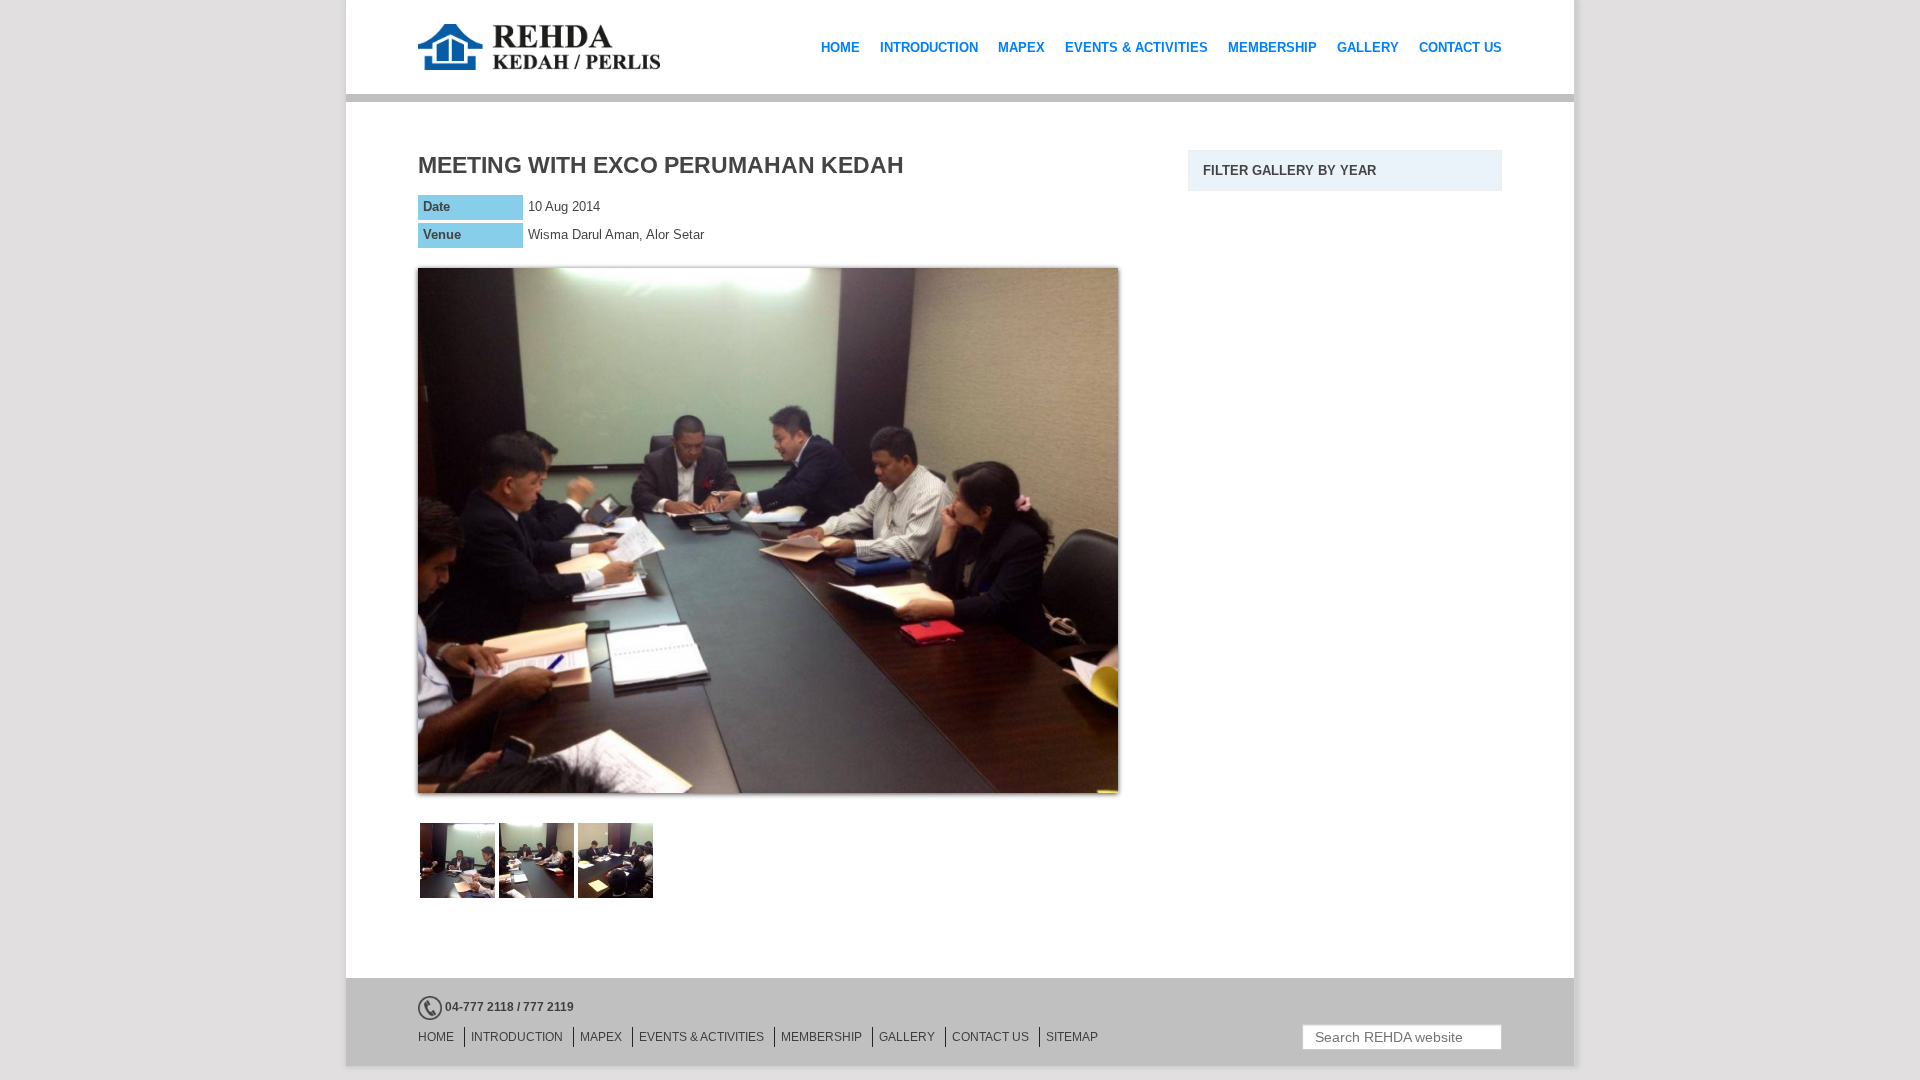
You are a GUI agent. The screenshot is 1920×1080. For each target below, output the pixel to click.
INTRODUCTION (929, 47)
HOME (840, 47)
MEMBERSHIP (1272, 47)
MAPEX (1021, 47)
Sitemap (1072, 1037)
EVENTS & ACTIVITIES (1136, 47)
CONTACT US (1460, 47)
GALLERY (1368, 47)
